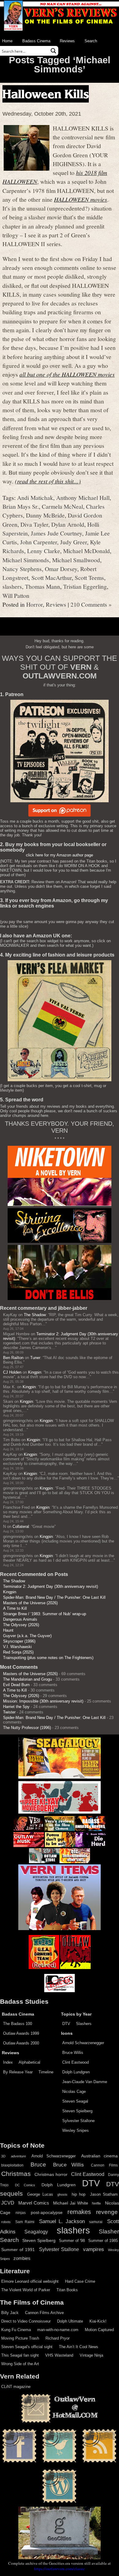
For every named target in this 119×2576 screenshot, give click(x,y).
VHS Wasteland (59, 2355)
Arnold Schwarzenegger (83, 2043)
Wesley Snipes (76, 2130)
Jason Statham (104, 2194)
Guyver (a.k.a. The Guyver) (27, 1636)
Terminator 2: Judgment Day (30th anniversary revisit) (50, 1586)
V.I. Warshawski (17, 1647)
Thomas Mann (43, 586)
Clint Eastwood (76, 2062)
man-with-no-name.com (58, 2330)
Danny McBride (45, 515)
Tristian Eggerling (85, 586)
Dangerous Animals (20, 1619)
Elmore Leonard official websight (30, 2281)
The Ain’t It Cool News (79, 2347)
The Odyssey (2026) (21, 1625)
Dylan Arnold (68, 524)
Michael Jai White (70, 2203)
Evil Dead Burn (16, 1685)
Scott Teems (89, 577)
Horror (34, 604)
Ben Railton (13, 1358)
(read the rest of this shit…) (48, 481)
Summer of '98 (72, 2241)
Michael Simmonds (26, 560)
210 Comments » (91, 604)
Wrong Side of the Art (20, 2364)
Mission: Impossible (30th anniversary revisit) (43, 1701)
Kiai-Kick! (98, 2321)
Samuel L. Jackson (62, 2221)
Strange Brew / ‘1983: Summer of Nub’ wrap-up (45, 1614)
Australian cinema (99, 2156)
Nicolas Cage (74, 2091)
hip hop (79, 2194)
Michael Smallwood (76, 560)
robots (6, 2222)
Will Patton (16, 595)
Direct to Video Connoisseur (26, 2321)
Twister (9, 1712)
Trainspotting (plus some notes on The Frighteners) (48, 1658)
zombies (22, 2258)
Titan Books (67, 2290)
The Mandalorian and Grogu (27, 1679)
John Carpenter (39, 542)
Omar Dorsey (61, 569)
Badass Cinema (36, 41)
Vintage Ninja (91, 2355)
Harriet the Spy (16, 1707)
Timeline (46, 2072)
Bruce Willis (73, 2053)
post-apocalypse (47, 2213)
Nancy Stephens (22, 569)
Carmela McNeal (62, 506)
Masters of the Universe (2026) (30, 1603)
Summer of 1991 (18, 2250)
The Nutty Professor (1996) (27, 1728)
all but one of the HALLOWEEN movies (67, 374)
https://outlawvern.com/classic (60, 2569)
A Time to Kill (15, 1608)
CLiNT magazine (16, 2387)
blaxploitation (12, 2165)
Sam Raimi (25, 2222)
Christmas (16, 2174)
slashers (12, 586)
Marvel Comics (34, 2203)
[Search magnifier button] (53, 51)
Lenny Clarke (44, 551)
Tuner (35, 1358)
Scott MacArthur (52, 577)
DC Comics (25, 2185)
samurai (96, 2222)
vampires (94, 2249)
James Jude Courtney (56, 533)
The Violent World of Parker (26, 2290)
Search (91, 41)
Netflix (96, 2203)
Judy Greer (74, 542)
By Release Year (18, 2072)
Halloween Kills (46, 94)
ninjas (21, 2213)
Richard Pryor (58, 2338)
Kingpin (35, 1372)
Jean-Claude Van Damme (85, 2082)
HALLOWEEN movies (81, 199)
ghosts (62, 2194)
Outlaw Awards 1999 (21, 2033)
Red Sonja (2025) (18, 1652)
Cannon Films (104, 2165)
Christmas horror (51, 2174)
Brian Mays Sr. (21, 506)
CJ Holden (12, 1372)
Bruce (38, 2165)
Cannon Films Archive (44, 2313)
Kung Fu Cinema (16, 2330)
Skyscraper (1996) (19, 1641)
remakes (79, 2212)
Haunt (8, 1630)
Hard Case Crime (80, 2281)
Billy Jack (10, 2313)
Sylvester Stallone (78, 2121)
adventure (18, 2156)
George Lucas (40, 2194)
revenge (107, 2212)
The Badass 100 (18, 2024)
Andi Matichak (35, 497)
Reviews (67, 41)
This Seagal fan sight (20, 2355)
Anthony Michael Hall (83, 497)
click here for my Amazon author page (60, 855)
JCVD (8, 2203)
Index (8, 2062)
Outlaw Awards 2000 (21, 2043)
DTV (66, 2024)
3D (3, 2156)
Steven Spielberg (77, 2111)
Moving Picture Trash (20, 2338)
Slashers (84, 2024)
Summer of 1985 (103, 2241)
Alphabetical (29, 2062)
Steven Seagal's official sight (27, 2347)
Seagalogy (36, 2232)
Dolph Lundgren (76, 2072)
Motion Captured (99, 2330)
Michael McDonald (87, 551)
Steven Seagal (75, 2101)
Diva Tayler (34, 524)
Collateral (21, 1527)
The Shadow (35, 1315)
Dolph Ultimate (70, 2321)
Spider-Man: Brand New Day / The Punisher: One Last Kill (54, 1597)
